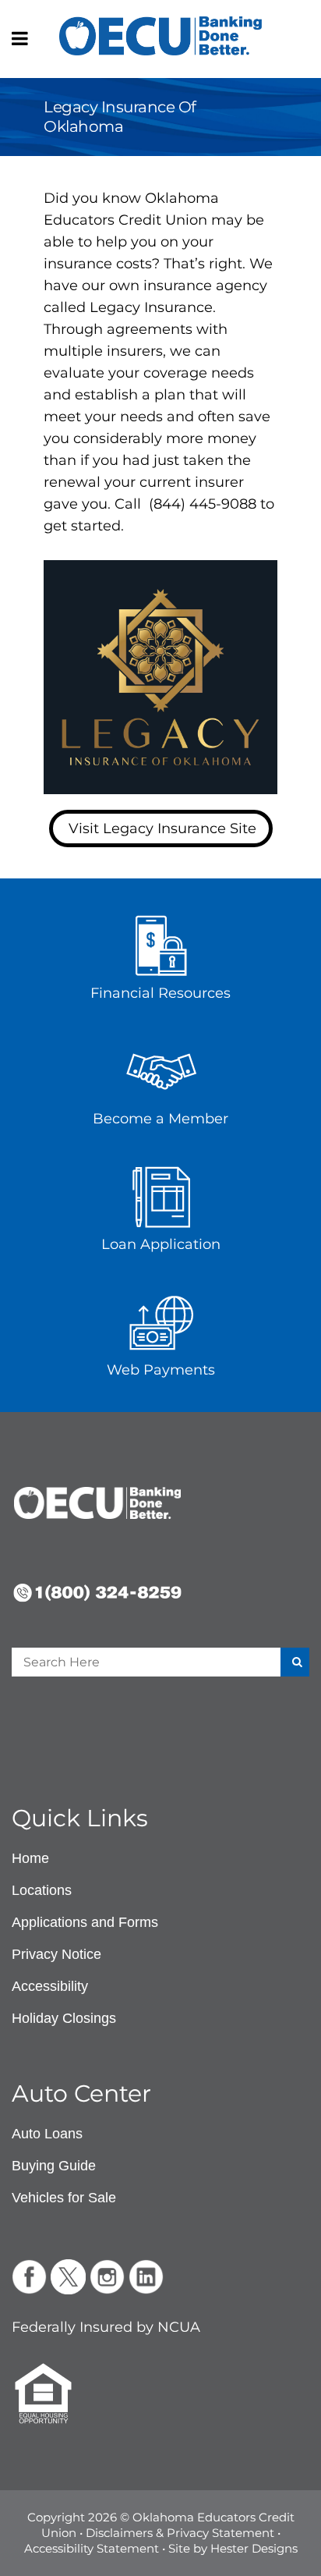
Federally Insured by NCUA (106, 2327)
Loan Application (161, 1244)
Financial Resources (160, 993)
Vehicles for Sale (64, 2198)
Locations (42, 1890)
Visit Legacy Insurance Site (162, 829)
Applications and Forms (85, 1922)
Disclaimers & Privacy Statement (180, 2533)
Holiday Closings (64, 2018)
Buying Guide (54, 2166)
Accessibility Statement (92, 2548)
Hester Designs (254, 2548)
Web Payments (161, 1370)
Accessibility (50, 1986)
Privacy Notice (56, 1954)
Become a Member (160, 1119)
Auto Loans (47, 2134)
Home (30, 1858)
